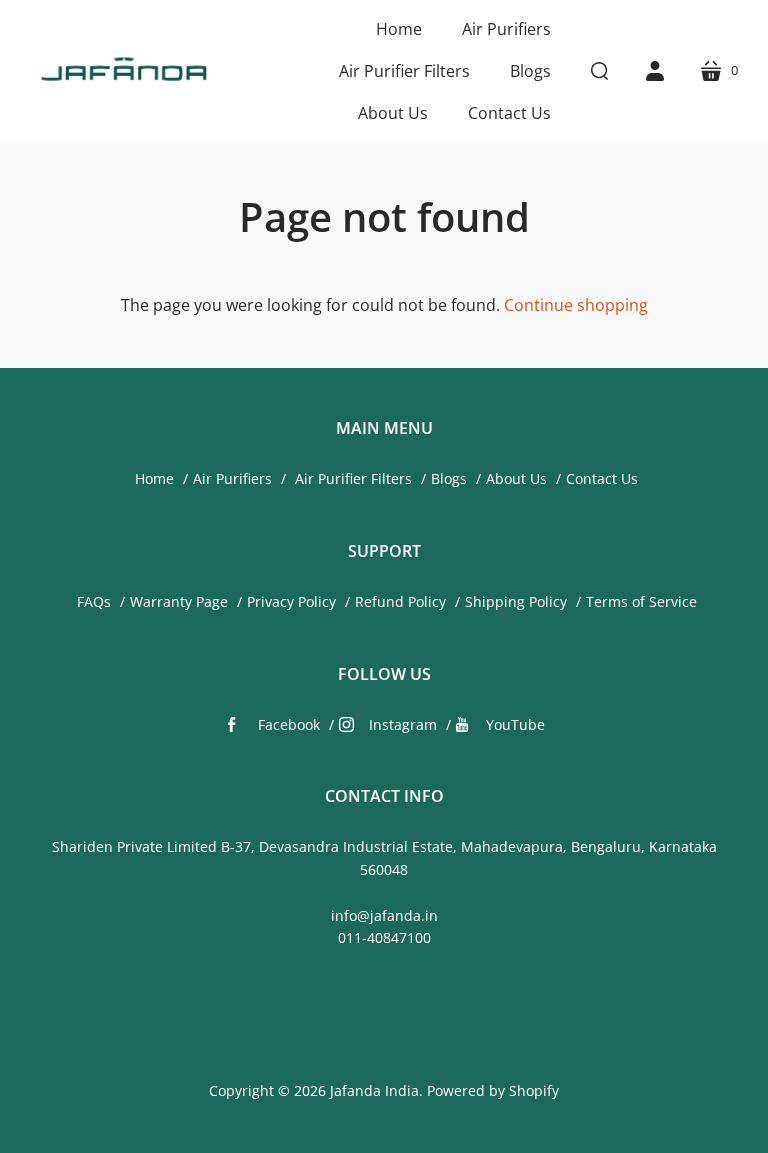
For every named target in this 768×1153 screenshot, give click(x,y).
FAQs (94, 601)
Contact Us (602, 478)
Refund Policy (400, 601)
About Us (516, 478)
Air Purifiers (232, 478)
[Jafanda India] (122, 71)
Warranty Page (179, 601)
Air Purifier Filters (351, 478)
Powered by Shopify (493, 1090)
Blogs (449, 478)
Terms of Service (641, 601)
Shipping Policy (516, 601)
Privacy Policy (291, 601)
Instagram (403, 724)
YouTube (515, 724)
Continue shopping (576, 305)
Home (154, 478)
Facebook (289, 724)
